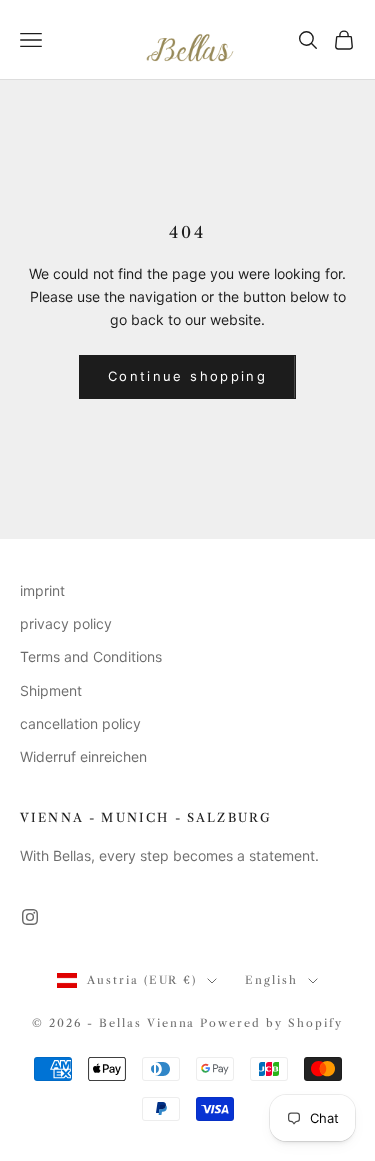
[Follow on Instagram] (30, 917)
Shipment (51, 690)
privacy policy (66, 623)
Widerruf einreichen (83, 756)
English (271, 980)
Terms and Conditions (91, 656)
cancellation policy (80, 723)
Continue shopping (187, 376)
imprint (42, 590)
